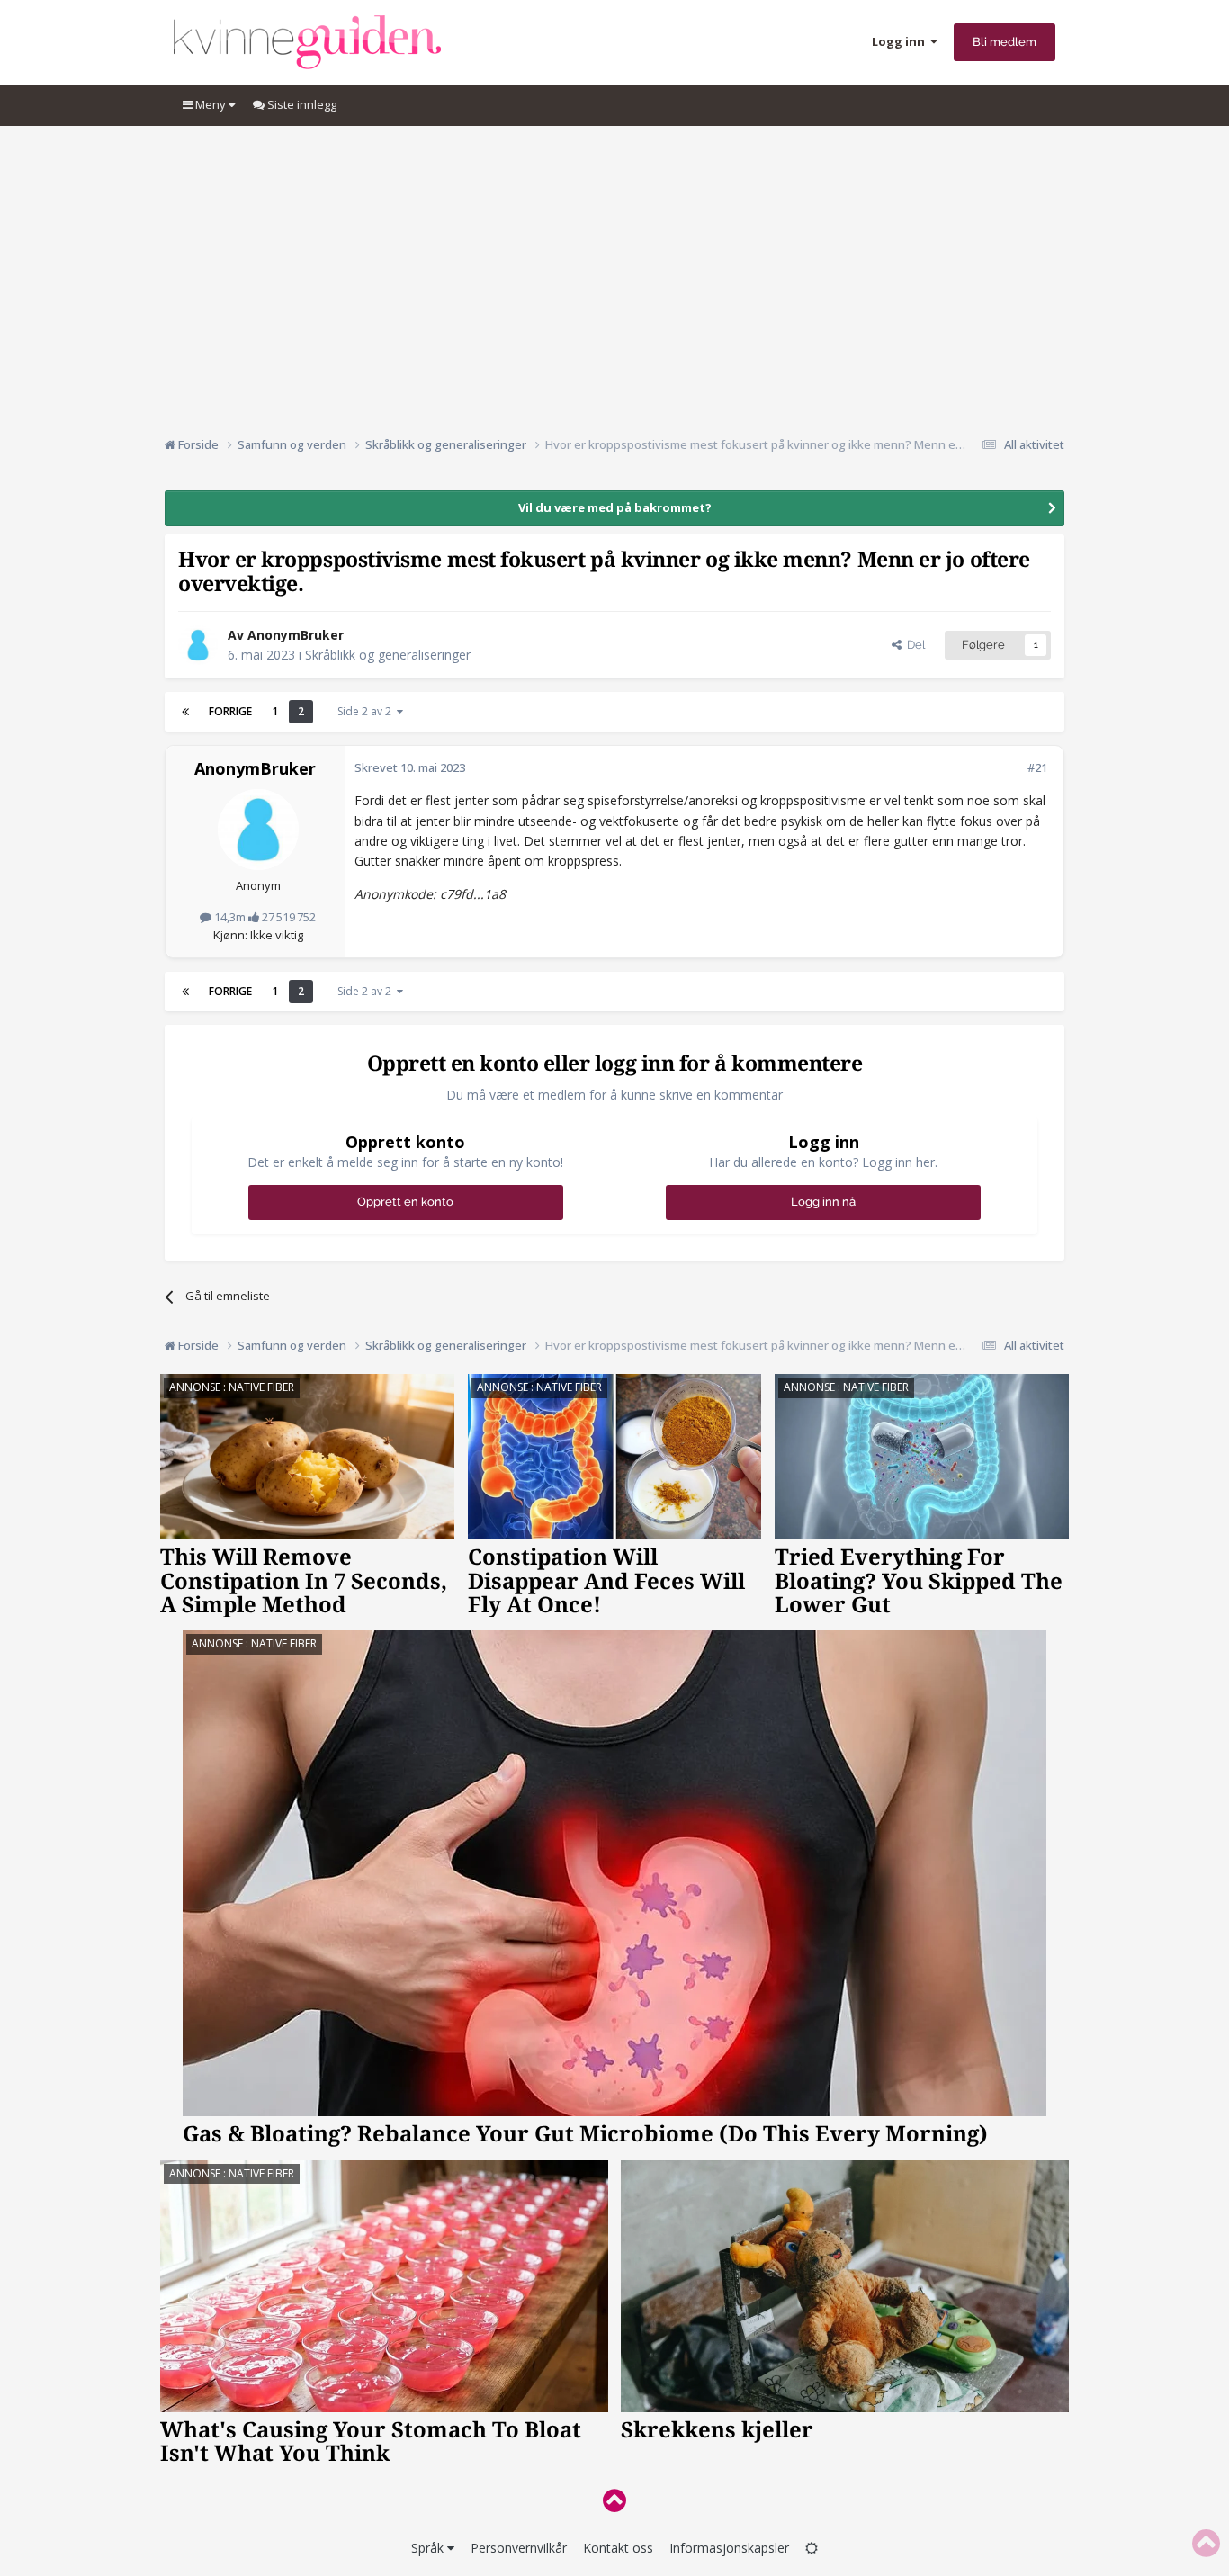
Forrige (230, 711)
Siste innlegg (301, 104)
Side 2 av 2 (367, 711)
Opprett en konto (405, 1202)
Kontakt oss (618, 2548)
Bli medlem (1005, 42)
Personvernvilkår (519, 2548)
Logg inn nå (823, 1202)
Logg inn (901, 41)
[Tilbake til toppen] (614, 2500)
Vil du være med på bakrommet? (615, 507)
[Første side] (185, 712)
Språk (429, 2548)
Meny (211, 104)
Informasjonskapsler (729, 2548)
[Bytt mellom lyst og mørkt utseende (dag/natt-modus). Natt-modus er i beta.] (812, 2548)
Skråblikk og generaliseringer (388, 655)
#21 (1037, 767)
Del (913, 645)
